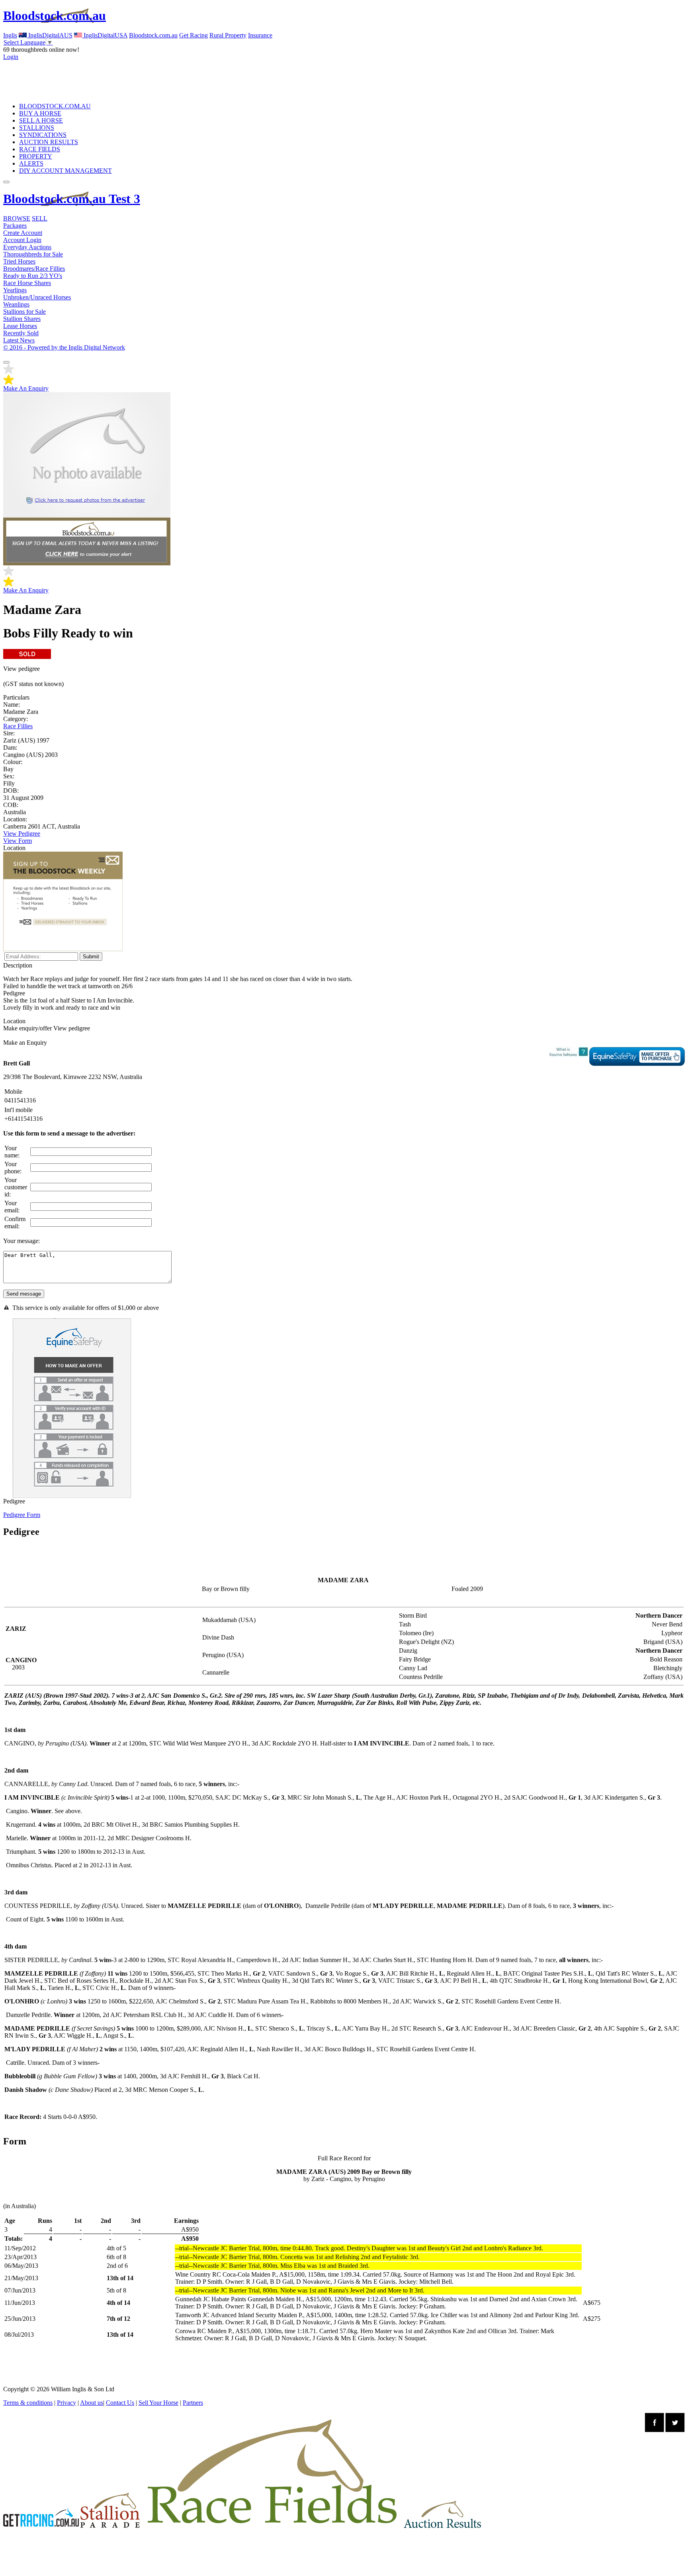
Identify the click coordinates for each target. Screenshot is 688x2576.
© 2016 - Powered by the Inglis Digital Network (64, 347)
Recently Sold (21, 333)
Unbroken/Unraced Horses (37, 297)
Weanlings (16, 304)
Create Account (23, 233)
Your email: (12, 1207)
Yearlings (15, 290)
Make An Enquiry (26, 388)
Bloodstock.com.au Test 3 (72, 199)
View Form (18, 841)
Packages (15, 226)
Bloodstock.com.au (55, 16)
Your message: (21, 1241)
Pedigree (15, 1515)
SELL (40, 218)
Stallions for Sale (24, 312)
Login (11, 57)
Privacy (66, 2403)
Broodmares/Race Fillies (34, 269)
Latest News (19, 340)
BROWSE (17, 218)
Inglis (10, 35)
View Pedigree (22, 834)
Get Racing (193, 35)
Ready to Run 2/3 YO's (33, 276)
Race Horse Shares (27, 283)
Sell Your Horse (158, 2403)
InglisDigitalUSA (105, 35)
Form (33, 1515)
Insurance (260, 35)
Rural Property (228, 35)
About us (92, 2403)
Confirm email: (15, 1223)
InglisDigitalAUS (50, 35)
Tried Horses (19, 261)
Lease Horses (20, 326)
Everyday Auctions (27, 247)
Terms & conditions (28, 2403)
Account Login (22, 240)
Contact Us (120, 2403)
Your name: (12, 1152)
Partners (193, 2403)
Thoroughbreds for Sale (33, 254)
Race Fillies (18, 726)
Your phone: (13, 1168)
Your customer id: (16, 1187)
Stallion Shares (22, 319)
